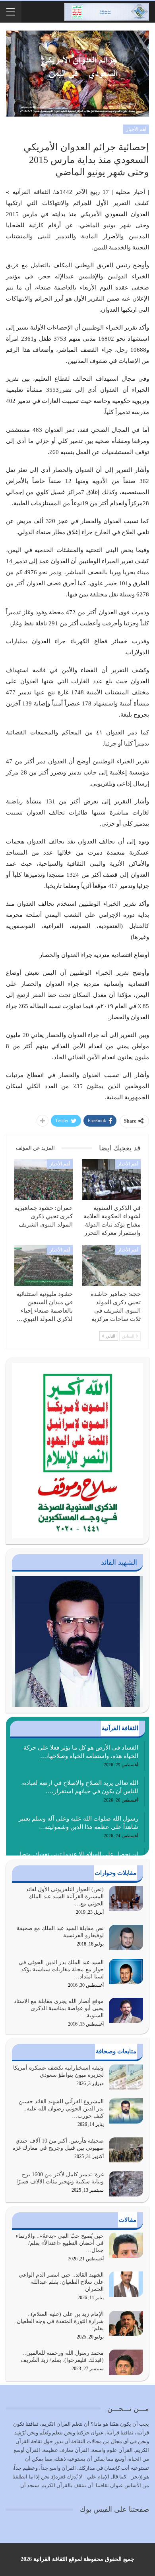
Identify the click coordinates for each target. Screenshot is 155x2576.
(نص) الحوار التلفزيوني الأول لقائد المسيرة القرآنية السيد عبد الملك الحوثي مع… (65, 1897)
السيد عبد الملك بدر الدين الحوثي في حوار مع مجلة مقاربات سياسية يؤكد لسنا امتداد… (61, 1969)
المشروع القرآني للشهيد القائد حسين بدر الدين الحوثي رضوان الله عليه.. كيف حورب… (61, 2109)
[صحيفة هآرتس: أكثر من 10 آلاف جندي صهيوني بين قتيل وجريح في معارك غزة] (126, 2150)
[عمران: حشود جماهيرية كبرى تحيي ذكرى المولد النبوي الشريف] (44, 1180)
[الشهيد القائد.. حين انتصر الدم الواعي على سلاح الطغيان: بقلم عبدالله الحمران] (126, 2284)
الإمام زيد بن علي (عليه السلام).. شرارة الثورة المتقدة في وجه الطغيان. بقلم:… (59, 2321)
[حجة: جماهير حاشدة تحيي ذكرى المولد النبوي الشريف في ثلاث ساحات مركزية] (111, 1266)
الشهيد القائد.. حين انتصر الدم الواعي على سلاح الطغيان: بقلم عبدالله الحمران (61, 2282)
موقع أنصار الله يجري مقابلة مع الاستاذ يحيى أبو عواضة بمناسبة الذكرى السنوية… (59, 2008)
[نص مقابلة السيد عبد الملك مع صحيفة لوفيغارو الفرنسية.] (126, 1938)
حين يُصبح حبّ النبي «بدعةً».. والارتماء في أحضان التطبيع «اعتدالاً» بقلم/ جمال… (60, 2243)
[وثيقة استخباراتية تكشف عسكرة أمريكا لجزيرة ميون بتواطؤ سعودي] (126, 2077)
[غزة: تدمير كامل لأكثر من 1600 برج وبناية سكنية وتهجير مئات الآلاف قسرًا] (126, 2184)
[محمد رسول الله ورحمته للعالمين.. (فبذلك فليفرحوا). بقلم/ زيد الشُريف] (126, 2362)
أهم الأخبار (136, 129)
